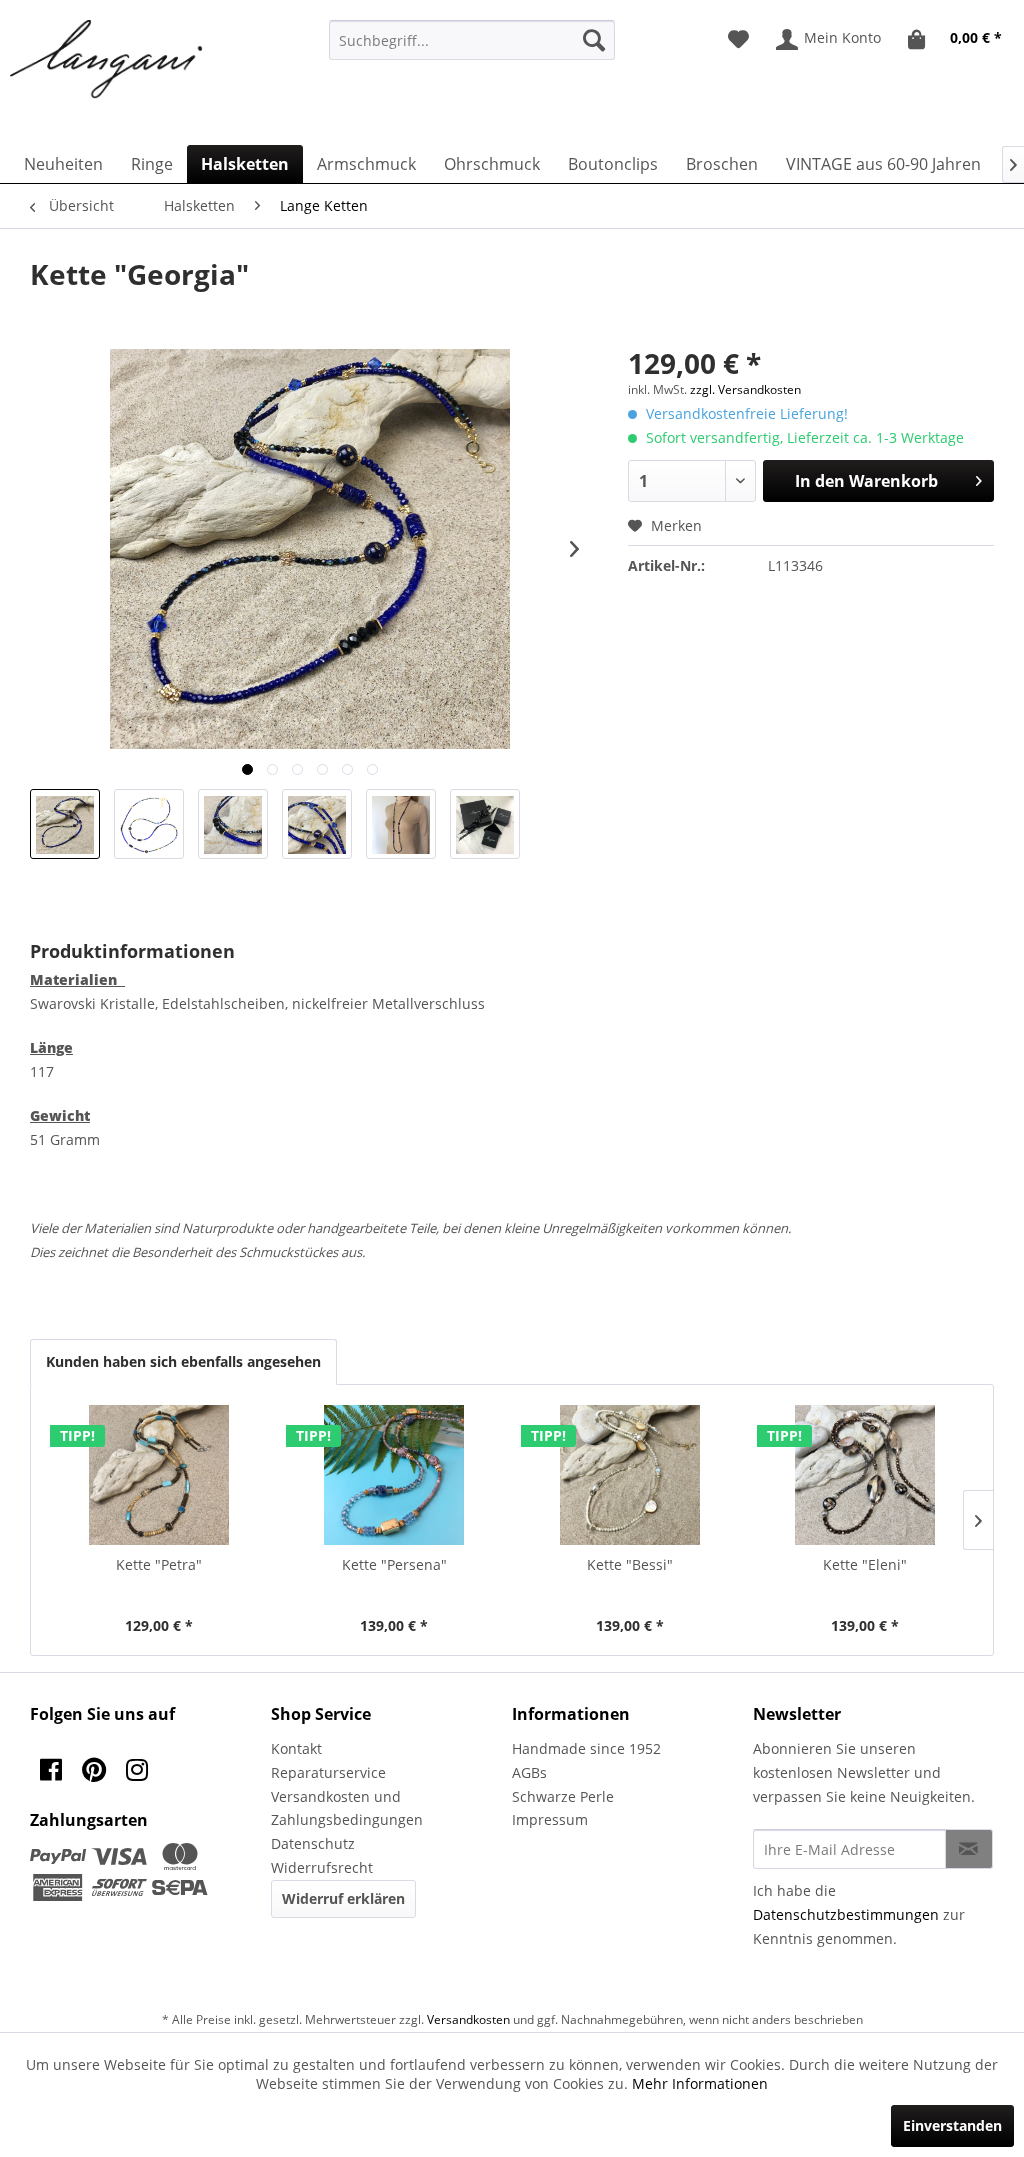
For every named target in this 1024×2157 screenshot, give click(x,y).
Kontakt (296, 1748)
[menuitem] (472, 40)
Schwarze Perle (563, 1796)
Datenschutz (313, 1843)
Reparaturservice (328, 1772)
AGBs (529, 1772)
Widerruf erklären (343, 1898)
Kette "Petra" (159, 1564)
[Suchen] (594, 40)
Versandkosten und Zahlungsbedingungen (347, 1808)
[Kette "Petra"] (159, 1475)
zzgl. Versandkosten (745, 389)
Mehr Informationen (700, 2083)
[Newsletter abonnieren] (969, 1849)
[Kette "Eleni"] (866, 1475)
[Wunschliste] (738, 40)
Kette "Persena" (394, 1564)
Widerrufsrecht (322, 1867)
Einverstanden (952, 2125)
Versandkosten (468, 2019)
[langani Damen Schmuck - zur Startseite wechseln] (107, 60)
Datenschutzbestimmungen (846, 1914)
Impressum (550, 1819)
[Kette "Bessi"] (630, 1475)
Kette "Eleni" (865, 1564)
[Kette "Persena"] (395, 1475)
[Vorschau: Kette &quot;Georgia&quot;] (65, 824)
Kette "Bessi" (630, 1564)
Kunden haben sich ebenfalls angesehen (183, 1361)
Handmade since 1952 (586, 1748)
